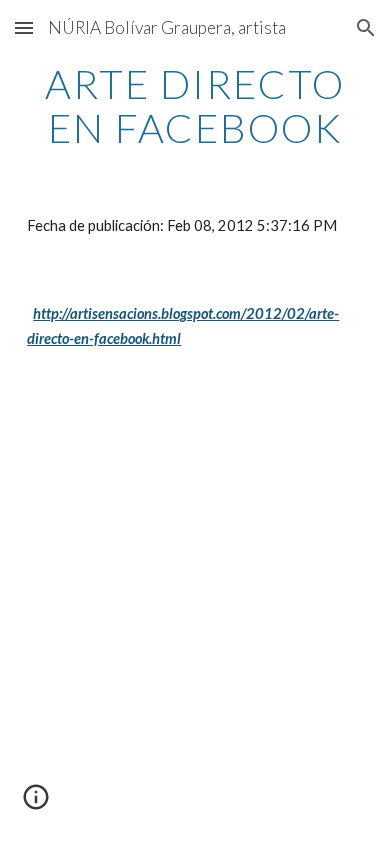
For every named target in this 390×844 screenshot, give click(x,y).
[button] (24, 27)
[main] (195, 106)
